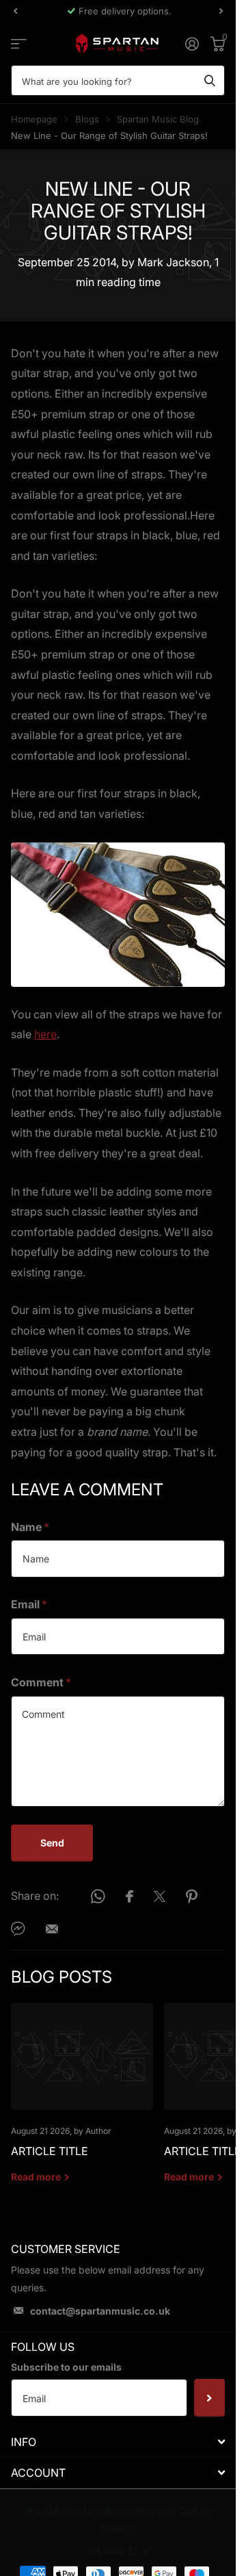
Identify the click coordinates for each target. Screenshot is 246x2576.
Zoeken (210, 80)
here (45, 1034)
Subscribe (209, 2397)
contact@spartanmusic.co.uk (100, 2311)
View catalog (19, 43)
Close (118, 2442)
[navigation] (15, 11)
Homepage (34, 119)
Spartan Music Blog (158, 119)
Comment (41, 1682)
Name (30, 1527)
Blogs (87, 119)
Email (29, 1604)
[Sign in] (192, 44)
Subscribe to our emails (66, 2367)
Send (52, 1843)
